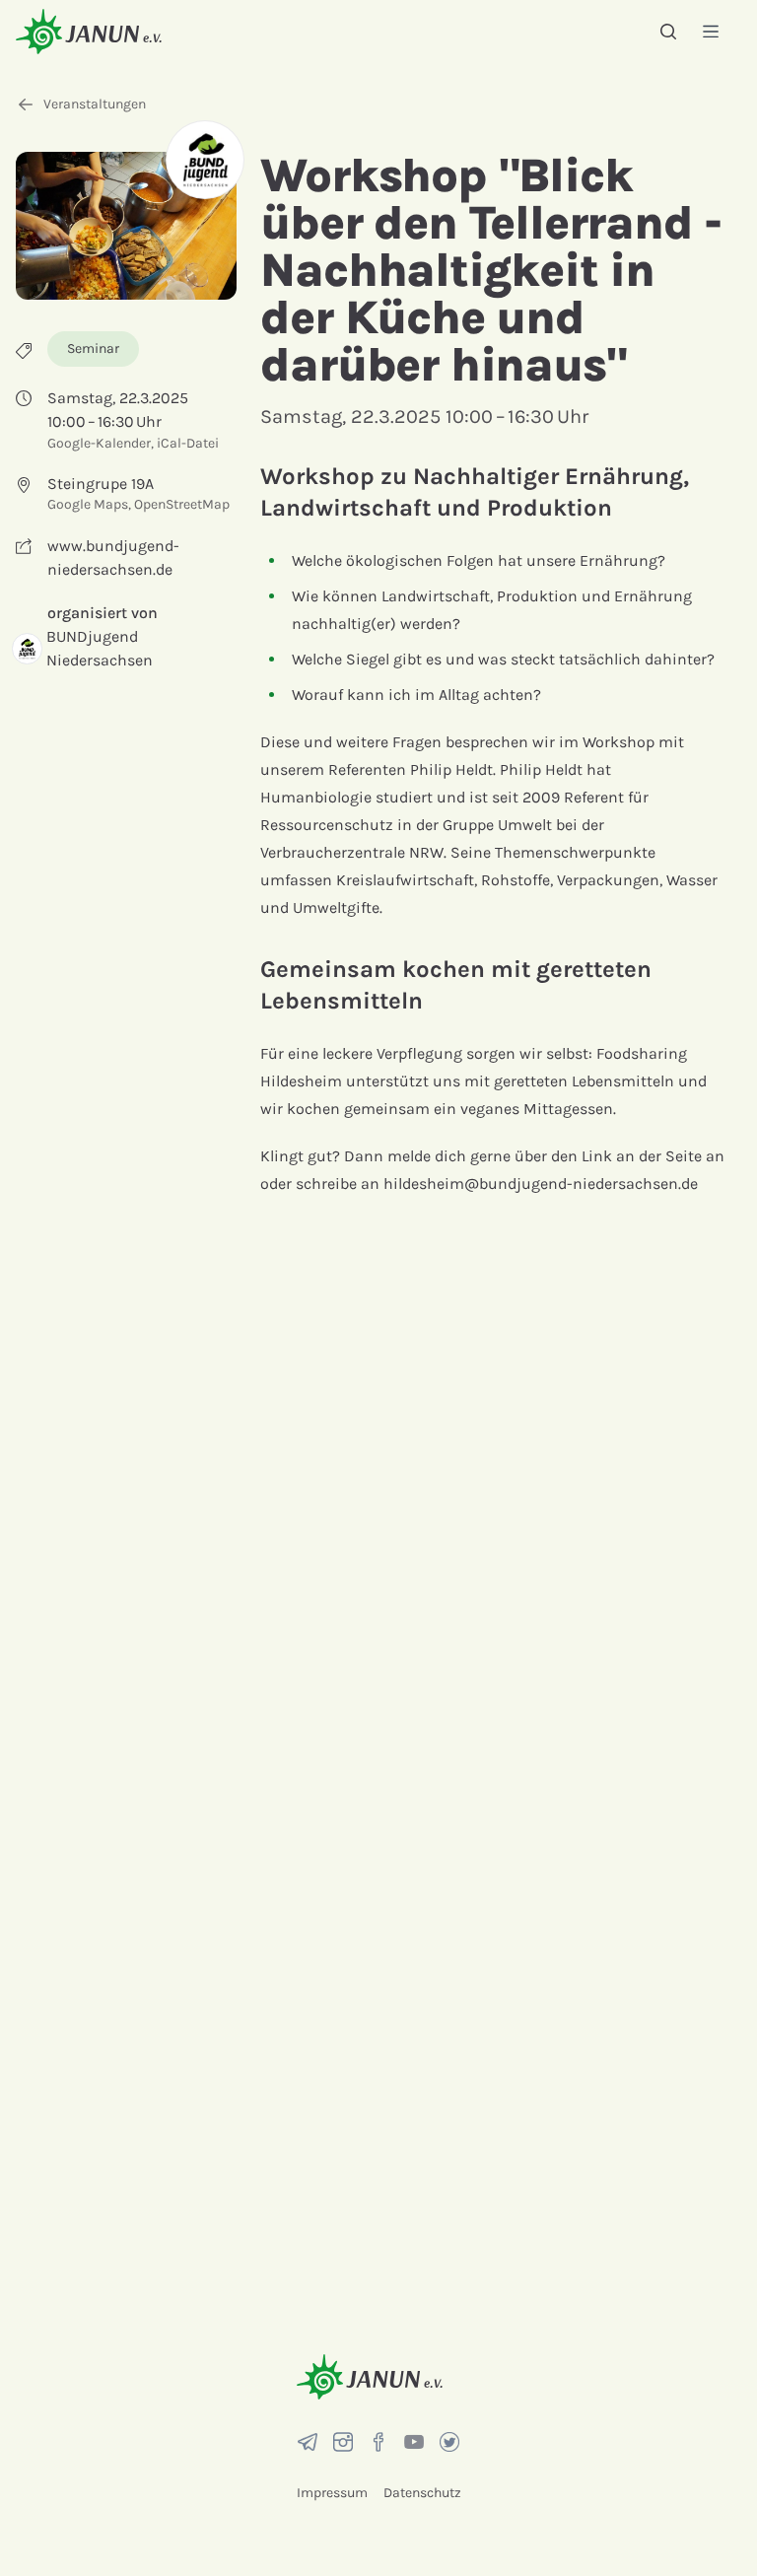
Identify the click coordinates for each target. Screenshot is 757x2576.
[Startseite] (89, 31)
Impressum (332, 2493)
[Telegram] (308, 2442)
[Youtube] (414, 2442)
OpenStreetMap (182, 504)
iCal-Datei (188, 443)
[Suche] (668, 32)
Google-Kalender (99, 443)
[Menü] (711, 31)
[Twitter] (449, 2442)
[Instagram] (343, 2442)
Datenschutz (422, 2493)
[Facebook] (378, 2442)
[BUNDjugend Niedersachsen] (205, 160)
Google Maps (88, 504)
